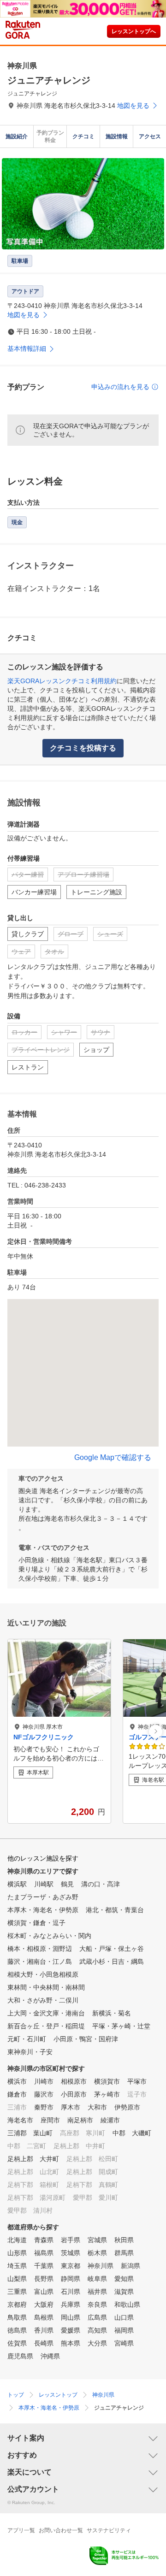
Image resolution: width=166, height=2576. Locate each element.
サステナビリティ (109, 2530)
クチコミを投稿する (83, 748)
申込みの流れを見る (120, 387)
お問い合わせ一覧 (61, 2530)
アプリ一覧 (21, 2530)
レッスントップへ (134, 31)
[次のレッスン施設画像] (156, 1731)
